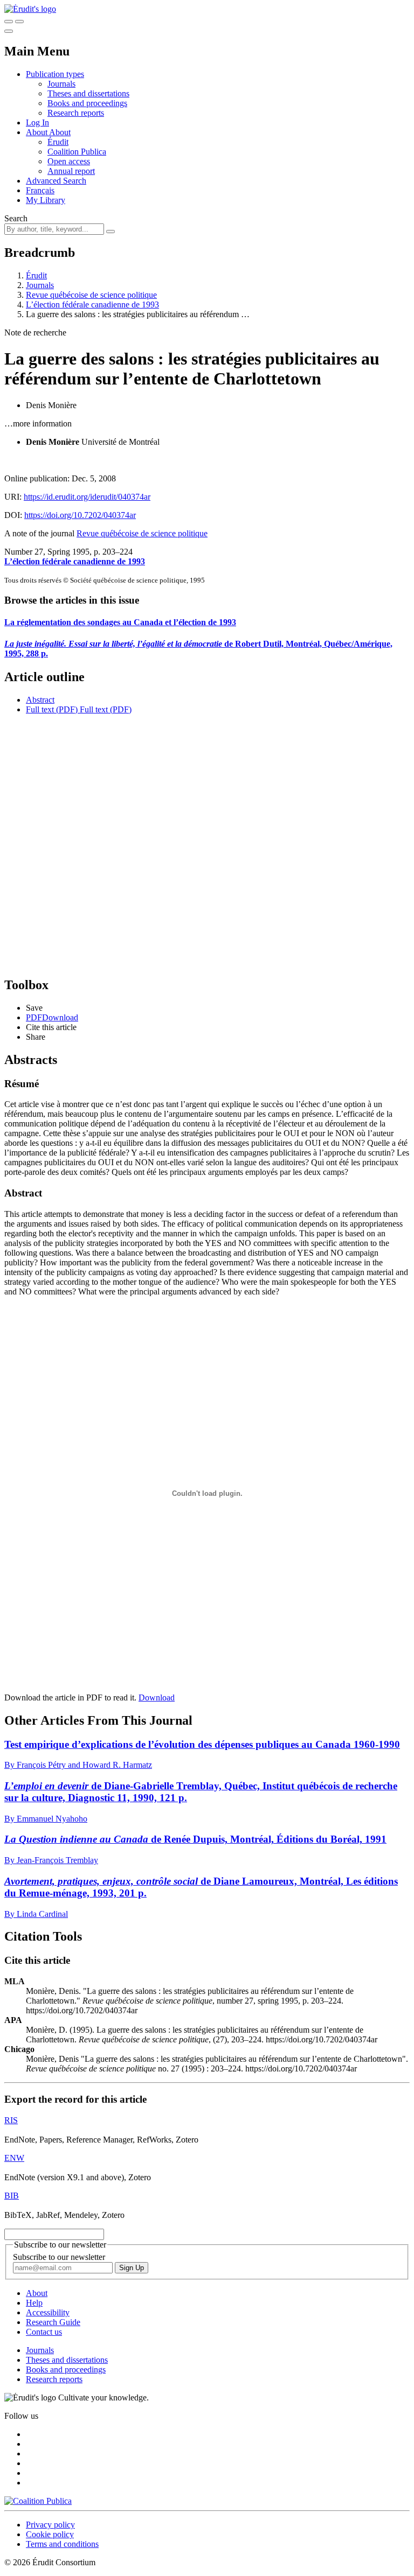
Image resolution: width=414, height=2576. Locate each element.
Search (16, 218)
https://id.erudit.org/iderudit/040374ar (87, 497)
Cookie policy (50, 2534)
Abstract (40, 700)
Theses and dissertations (88, 93)
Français (40, 190)
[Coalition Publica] (38, 2501)
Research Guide (53, 2322)
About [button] (37, 132)
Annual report (71, 171)
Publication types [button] (55, 74)
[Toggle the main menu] (9, 31)
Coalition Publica (77, 152)
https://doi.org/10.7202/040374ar (80, 515)
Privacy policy (50, 2525)
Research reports (76, 113)
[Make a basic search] (9, 22)
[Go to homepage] (30, 9)
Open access (69, 161)
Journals (61, 84)
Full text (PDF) (52, 709)
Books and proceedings (87, 103)
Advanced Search (56, 181)
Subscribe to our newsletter (59, 2257)
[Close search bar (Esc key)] (19, 22)
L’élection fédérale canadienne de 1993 (92, 304)
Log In (37, 122)
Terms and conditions (62, 2544)
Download (157, 1697)
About (60, 132)
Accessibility (48, 2312)
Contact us (44, 2332)
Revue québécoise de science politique (91, 295)
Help (34, 2303)
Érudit (58, 142)
